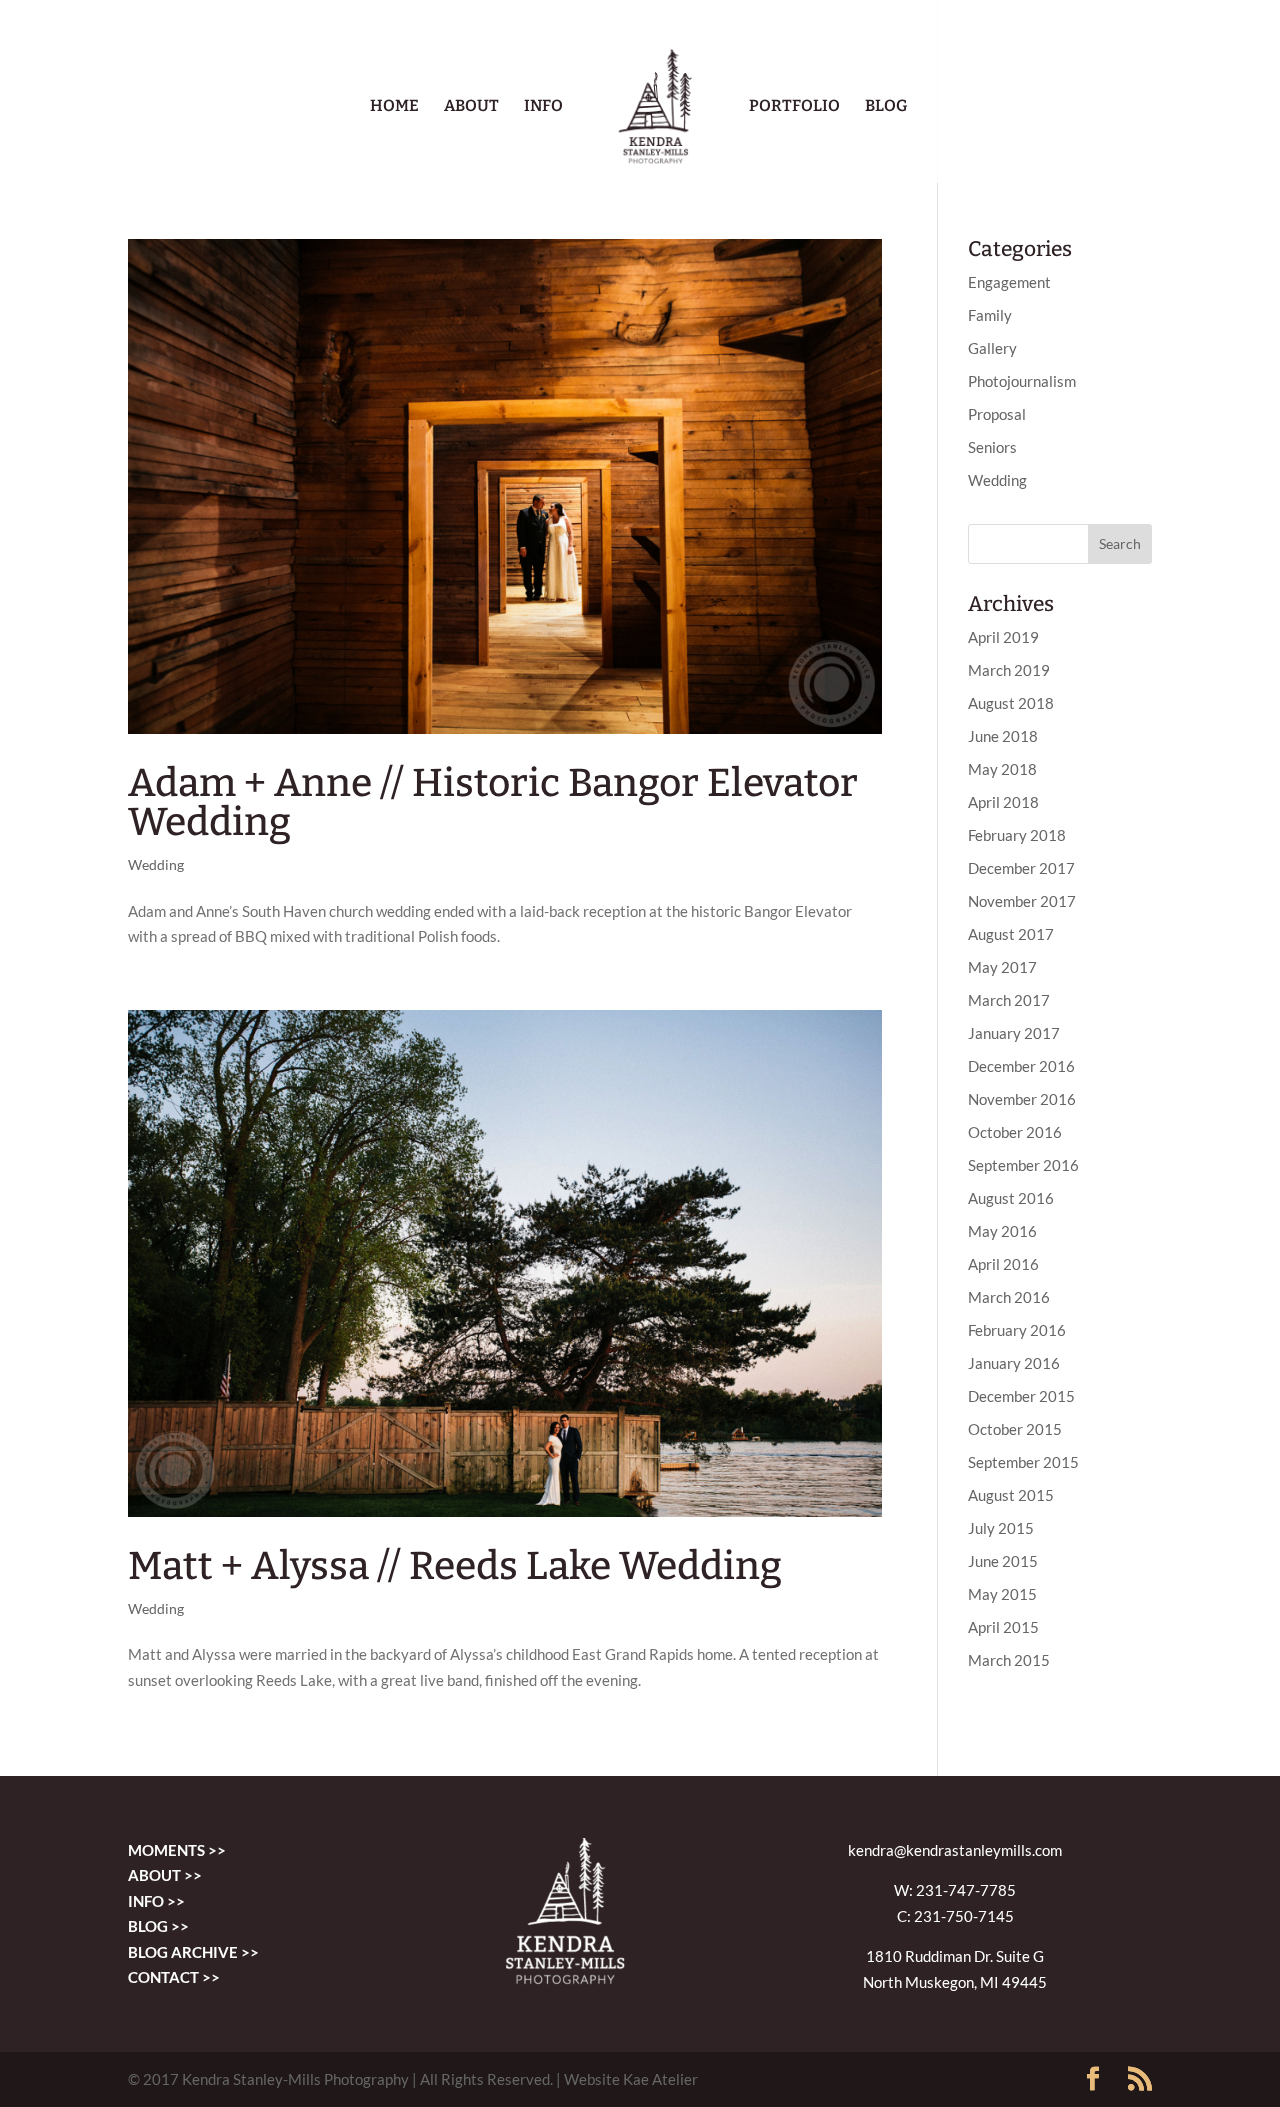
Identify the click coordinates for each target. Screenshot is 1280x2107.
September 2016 (1023, 1165)
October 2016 (1015, 1132)
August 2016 (1011, 1198)
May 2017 (1002, 967)
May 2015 (1002, 1594)
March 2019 (1009, 670)
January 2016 (1014, 1363)
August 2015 (1011, 1495)
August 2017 (1011, 934)
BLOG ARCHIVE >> (193, 1952)
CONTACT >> (174, 1977)
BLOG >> (158, 1926)
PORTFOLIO (794, 107)
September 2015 (1023, 1462)
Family (990, 315)
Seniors (992, 447)
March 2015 (1009, 1660)
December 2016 (1021, 1066)
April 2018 (1003, 802)
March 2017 (1009, 1000)
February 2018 (1017, 835)
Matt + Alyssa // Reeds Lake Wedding (455, 1566)
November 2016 (1022, 1099)
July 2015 (1001, 1528)
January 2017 (1014, 1033)
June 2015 (1003, 1561)
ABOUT (471, 107)
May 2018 (1002, 769)
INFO (543, 107)
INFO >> (156, 1901)
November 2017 (1022, 901)
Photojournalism (1022, 381)
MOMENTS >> (177, 1850)
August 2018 (1011, 703)
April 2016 (1003, 1264)
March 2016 (1009, 1297)
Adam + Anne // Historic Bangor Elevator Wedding (493, 802)
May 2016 (1002, 1231)
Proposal (997, 414)
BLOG (886, 107)
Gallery (992, 348)
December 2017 (1021, 868)
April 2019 (1003, 637)
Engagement (1009, 282)
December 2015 (1021, 1396)
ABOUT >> (165, 1875)
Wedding (156, 864)
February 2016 (1017, 1330)
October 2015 (1015, 1429)
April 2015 (1003, 1627)
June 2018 (1003, 736)
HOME (394, 107)
